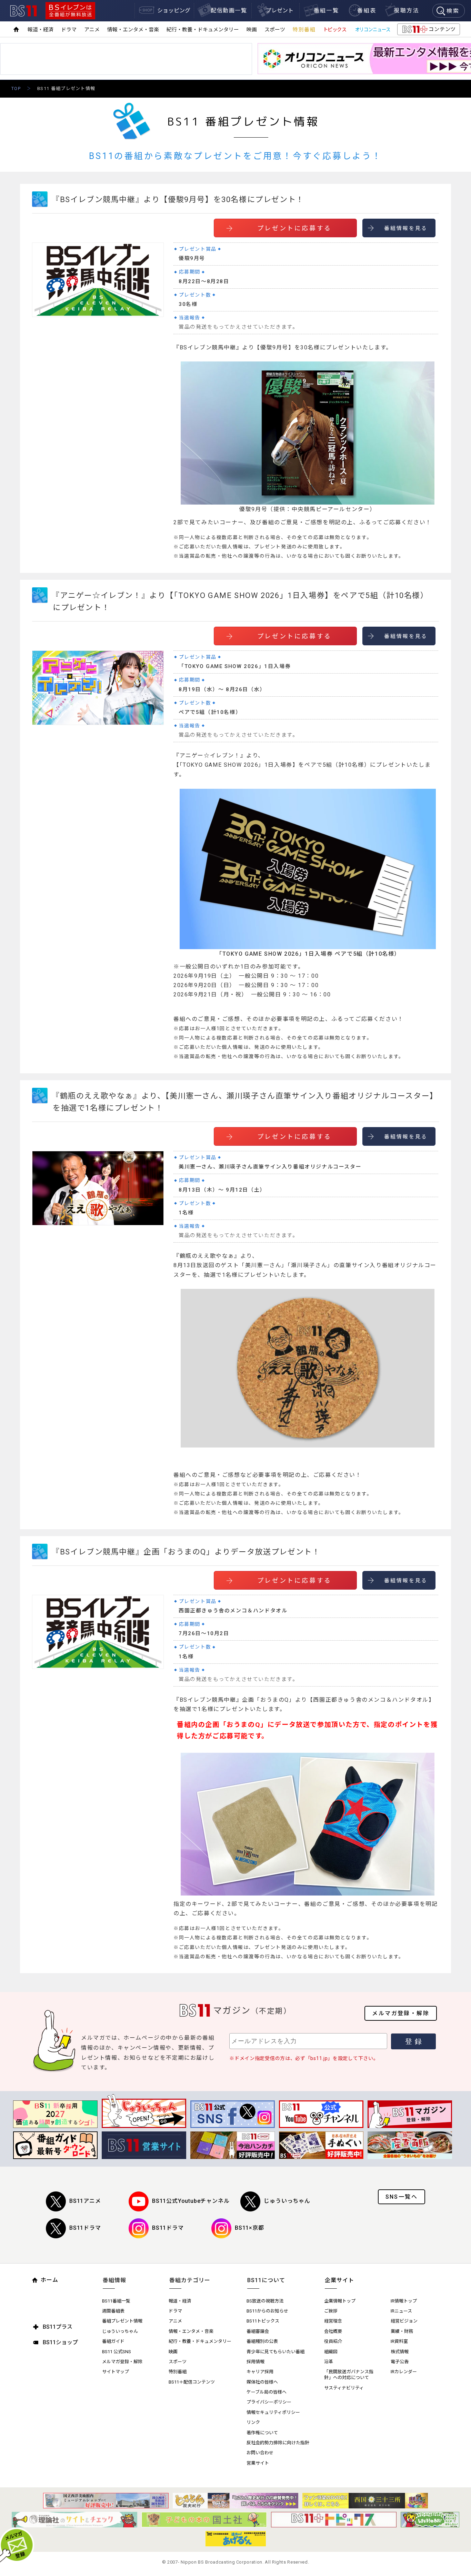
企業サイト (339, 2280)
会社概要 (333, 2331)
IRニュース (401, 2311)
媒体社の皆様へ (262, 2382)
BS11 (23, 11)
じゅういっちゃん (287, 2201)
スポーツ (275, 30)
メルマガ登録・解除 (401, 2013)
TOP (16, 88)
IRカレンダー (404, 2372)
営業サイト (258, 2463)
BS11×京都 (249, 2228)
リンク (253, 2422)
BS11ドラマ (85, 2228)
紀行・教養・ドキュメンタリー (203, 30)
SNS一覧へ (402, 2197)
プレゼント (280, 11)
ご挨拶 (331, 2311)
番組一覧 (327, 11)
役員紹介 (333, 2341)
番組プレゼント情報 (122, 2321)
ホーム (49, 2280)
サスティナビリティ (344, 2388)
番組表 (367, 11)
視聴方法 (407, 11)
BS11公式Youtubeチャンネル (191, 2201)
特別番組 (304, 30)
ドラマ (69, 30)
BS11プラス (58, 2327)
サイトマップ (116, 2372)
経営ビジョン (404, 2321)
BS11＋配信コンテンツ (192, 2382)
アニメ (92, 30)
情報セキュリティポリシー (273, 2412)
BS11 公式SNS (117, 2352)
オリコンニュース (373, 30)
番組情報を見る (406, 228)
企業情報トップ (340, 2301)
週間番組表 (113, 2311)
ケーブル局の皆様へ (267, 2392)
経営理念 (333, 2321)
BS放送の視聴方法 (265, 2301)
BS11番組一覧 (116, 2301)
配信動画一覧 (229, 11)
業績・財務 (402, 2331)
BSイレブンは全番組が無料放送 (70, 11)
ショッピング (174, 11)
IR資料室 (399, 2341)
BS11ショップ (60, 2342)
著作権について (262, 2433)
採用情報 (255, 2362)
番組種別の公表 (262, 2341)
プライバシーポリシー (269, 2402)
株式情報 (400, 2352)
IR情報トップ (404, 2301)
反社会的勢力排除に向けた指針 (278, 2443)
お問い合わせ (260, 2453)
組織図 (331, 2352)
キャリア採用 (260, 2372)
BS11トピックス (263, 2321)
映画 (252, 30)
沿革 (329, 2362)
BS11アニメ (85, 2201)
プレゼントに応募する (294, 228)
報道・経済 (41, 30)
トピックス (335, 30)
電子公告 (400, 2362)
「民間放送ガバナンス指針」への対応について (349, 2375)
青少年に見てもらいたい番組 (275, 2352)
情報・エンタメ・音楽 (133, 30)
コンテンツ (428, 31)
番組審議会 (258, 2331)
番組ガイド (113, 2341)
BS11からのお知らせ (267, 2311)
